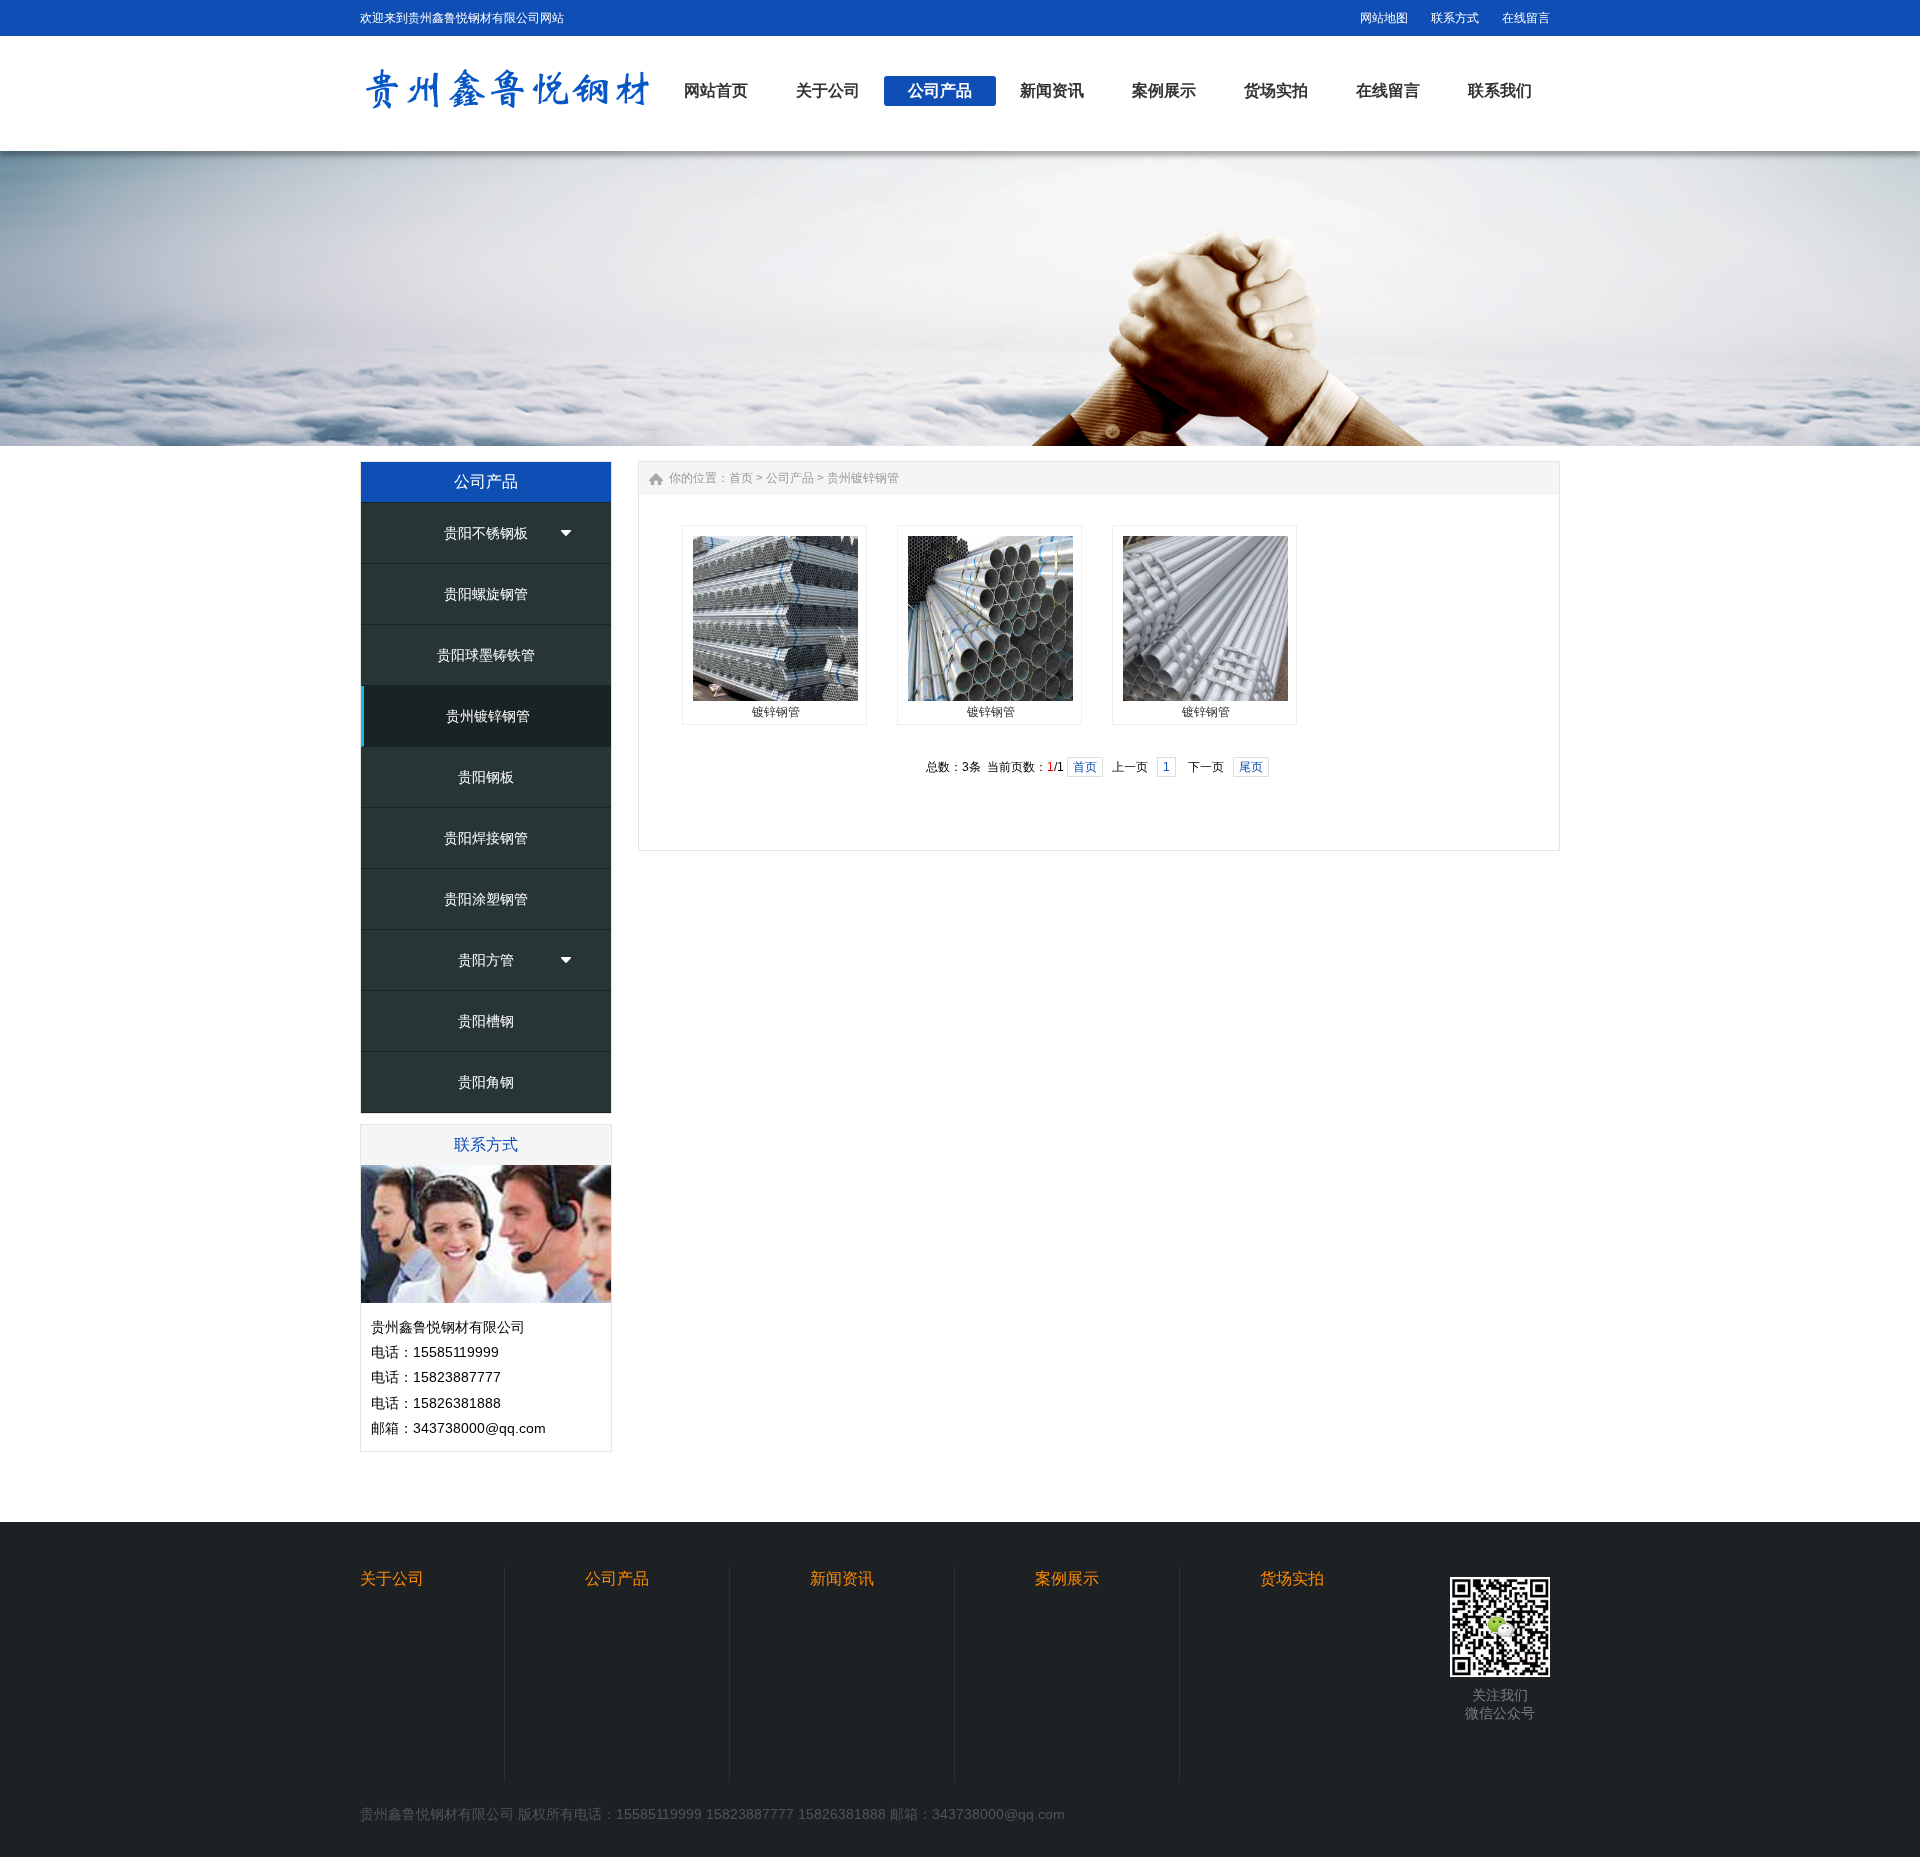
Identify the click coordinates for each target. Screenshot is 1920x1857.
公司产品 (790, 478)
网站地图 (1384, 18)
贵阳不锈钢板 (486, 533)
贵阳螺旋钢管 (486, 594)
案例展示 (1067, 1578)
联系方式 (1455, 18)
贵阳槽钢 (486, 1021)
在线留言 (1526, 18)
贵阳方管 (486, 960)
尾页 (1251, 767)
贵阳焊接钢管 (486, 838)
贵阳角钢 (486, 1082)
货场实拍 (1292, 1578)
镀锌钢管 (776, 712)
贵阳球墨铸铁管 (486, 655)
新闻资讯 (842, 1578)
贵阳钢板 (486, 777)
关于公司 (392, 1578)
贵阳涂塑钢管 (486, 899)
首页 (741, 478)
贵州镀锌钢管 (488, 716)
